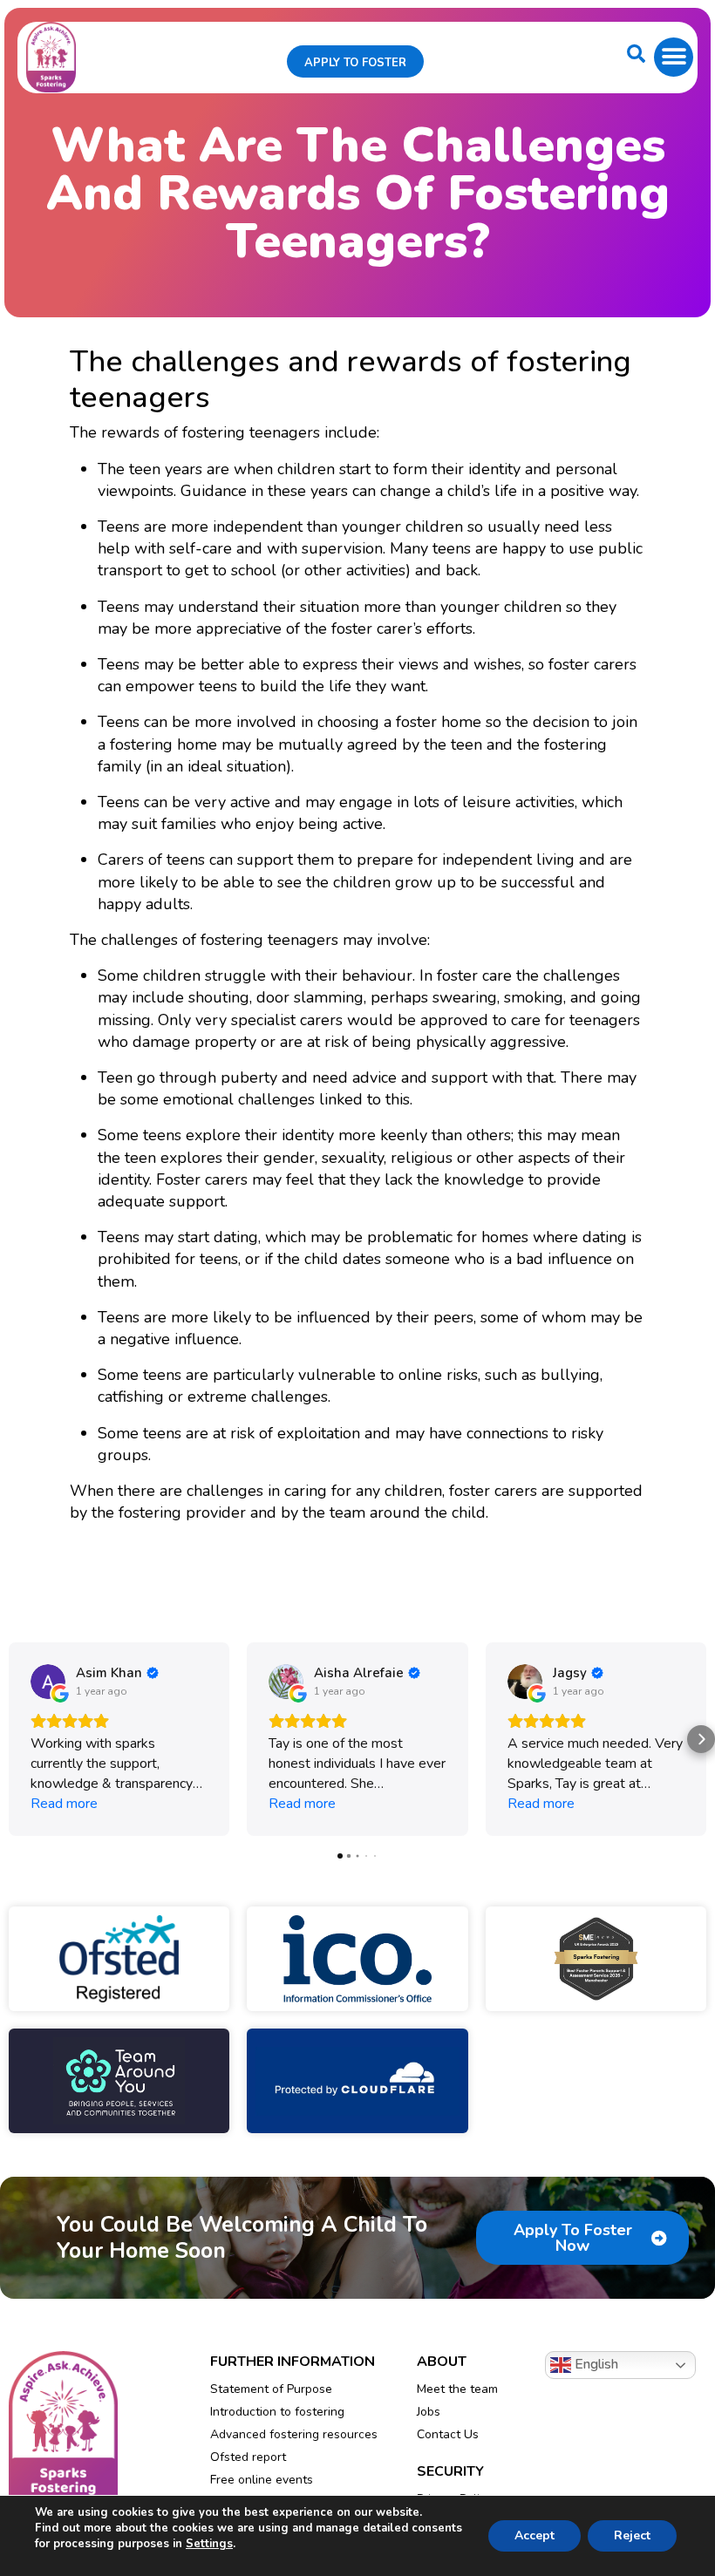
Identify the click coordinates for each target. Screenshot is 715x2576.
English (595, 2364)
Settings (209, 2544)
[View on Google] (48, 1682)
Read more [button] (64, 1804)
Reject (632, 2535)
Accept (535, 2535)
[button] (674, 57)
